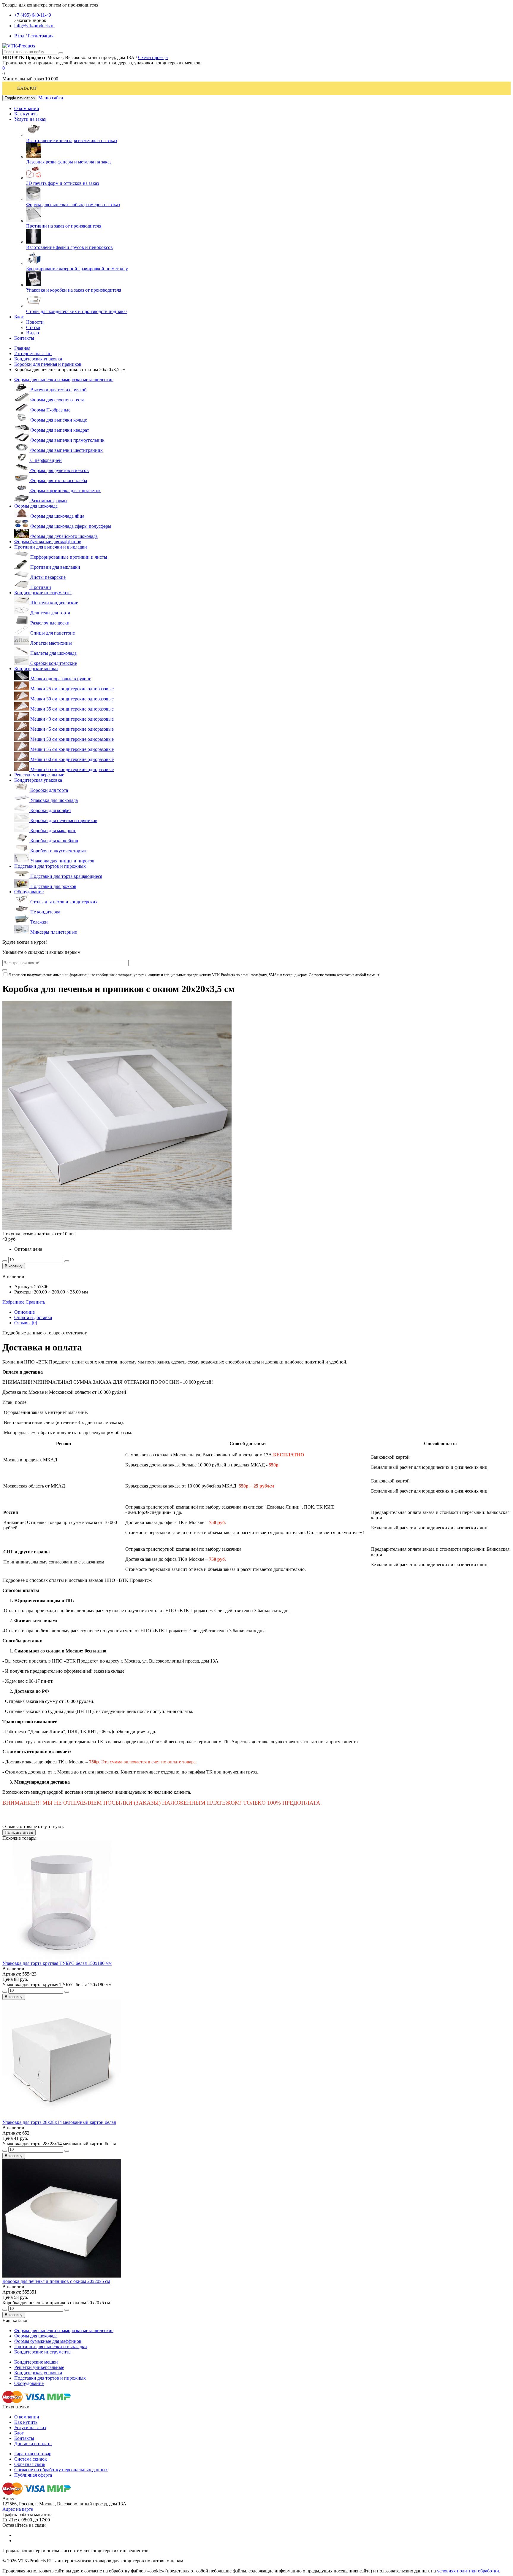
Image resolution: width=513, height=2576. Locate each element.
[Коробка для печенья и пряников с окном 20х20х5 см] (62, 2276)
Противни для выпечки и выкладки (51, 547)
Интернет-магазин (33, 353)
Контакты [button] (24, 338)
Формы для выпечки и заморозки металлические (64, 380)
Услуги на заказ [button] (30, 119)
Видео (33, 333)
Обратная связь (30, 2464)
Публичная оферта (33, 2475)
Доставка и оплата (33, 2444)
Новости (35, 322)
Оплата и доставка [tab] (33, 1317)
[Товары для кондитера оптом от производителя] (19, 46)
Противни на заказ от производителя (64, 226)
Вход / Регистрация (34, 36)
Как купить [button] (26, 114)
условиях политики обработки (468, 2571)
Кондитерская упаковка (38, 359)
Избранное (13, 1302)
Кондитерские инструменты (43, 593)
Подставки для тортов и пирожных (50, 866)
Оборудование (29, 892)
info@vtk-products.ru (34, 26)
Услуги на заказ (30, 2428)
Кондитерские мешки (36, 669)
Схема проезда (153, 57)
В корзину (14, 1266)
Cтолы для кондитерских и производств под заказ (77, 311)
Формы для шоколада (36, 506)
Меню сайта (51, 98)
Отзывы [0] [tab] (26, 1323)
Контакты (24, 2438)
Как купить (26, 2422)
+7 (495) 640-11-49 (33, 15)
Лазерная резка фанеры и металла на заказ (69, 162)
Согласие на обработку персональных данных (61, 2470)
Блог (19, 2433)
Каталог (27, 88)
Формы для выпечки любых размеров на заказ (73, 205)
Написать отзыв (19, 1832)
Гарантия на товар (33, 2454)
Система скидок (31, 2459)
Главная (22, 348)
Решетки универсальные (39, 775)
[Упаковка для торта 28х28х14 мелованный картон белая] (62, 2117)
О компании (27, 2417)
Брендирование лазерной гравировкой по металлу (77, 269)
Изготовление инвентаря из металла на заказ (72, 140)
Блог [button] (19, 317)
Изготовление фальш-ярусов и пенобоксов (69, 247)
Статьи (33, 327)
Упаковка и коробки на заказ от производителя (74, 290)
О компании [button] (27, 108)
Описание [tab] (24, 1312)
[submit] (5, 970)
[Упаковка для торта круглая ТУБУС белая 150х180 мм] (62, 1958)
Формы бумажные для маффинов (48, 542)
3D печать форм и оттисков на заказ (62, 183)
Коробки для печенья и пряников (48, 364)
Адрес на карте (18, 2509)
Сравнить (35, 1302)
